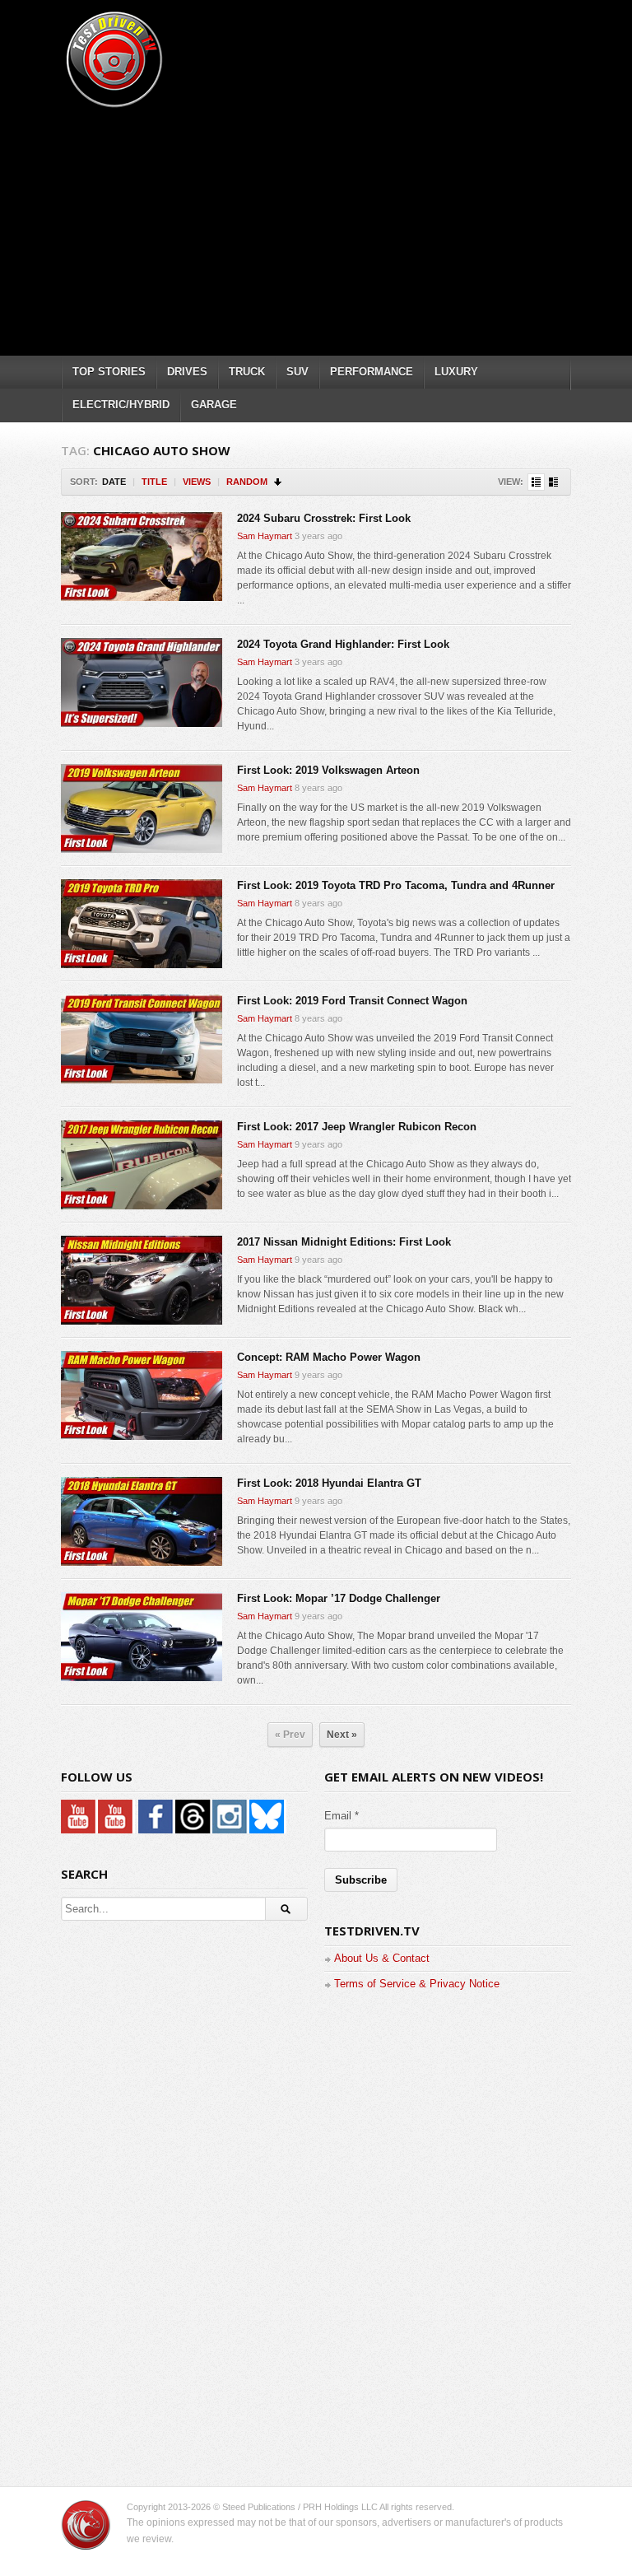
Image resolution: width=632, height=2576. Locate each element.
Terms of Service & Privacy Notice (417, 1984)
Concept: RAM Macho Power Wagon (329, 1357)
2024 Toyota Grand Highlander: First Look (343, 644)
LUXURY (456, 372)
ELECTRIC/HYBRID (121, 405)
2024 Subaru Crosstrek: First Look (324, 518)
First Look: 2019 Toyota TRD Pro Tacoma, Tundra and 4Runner (396, 885)
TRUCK (247, 372)
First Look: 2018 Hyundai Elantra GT (329, 1483)
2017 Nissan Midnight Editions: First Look (344, 1242)
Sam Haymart (265, 536)
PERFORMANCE (372, 372)
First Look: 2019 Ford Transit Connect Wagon (352, 1001)
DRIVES (187, 372)
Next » (342, 1735)
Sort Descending (279, 482)
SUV (297, 372)
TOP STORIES (109, 372)
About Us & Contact (382, 1958)
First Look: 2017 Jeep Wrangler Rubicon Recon (357, 1127)
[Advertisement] (346, 226)
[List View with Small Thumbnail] (536, 482)
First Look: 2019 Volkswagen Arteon (328, 770)
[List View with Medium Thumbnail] (553, 482)
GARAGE (214, 405)
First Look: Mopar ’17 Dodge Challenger (339, 1598)
